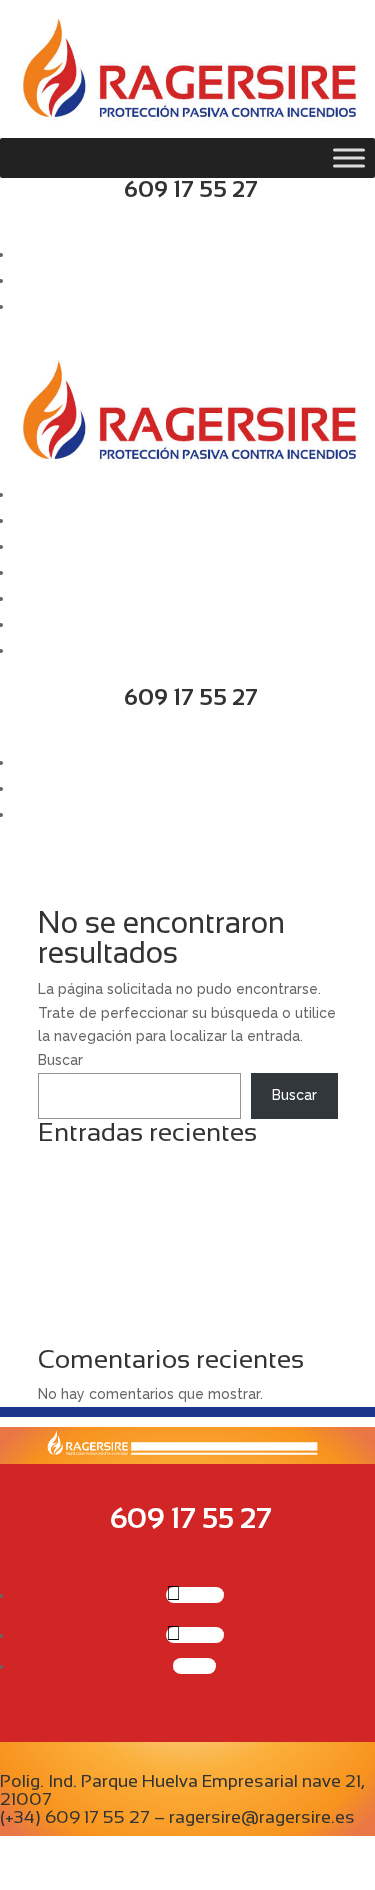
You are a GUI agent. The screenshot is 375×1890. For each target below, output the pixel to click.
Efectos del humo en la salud (137, 1333)
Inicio (31, 494)
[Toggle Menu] (349, 158)
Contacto (46, 650)
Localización (56, 624)
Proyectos (49, 572)
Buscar (60, 1060)
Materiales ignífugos (106, 1309)
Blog (29, 598)
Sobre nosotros (66, 520)
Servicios (44, 546)
